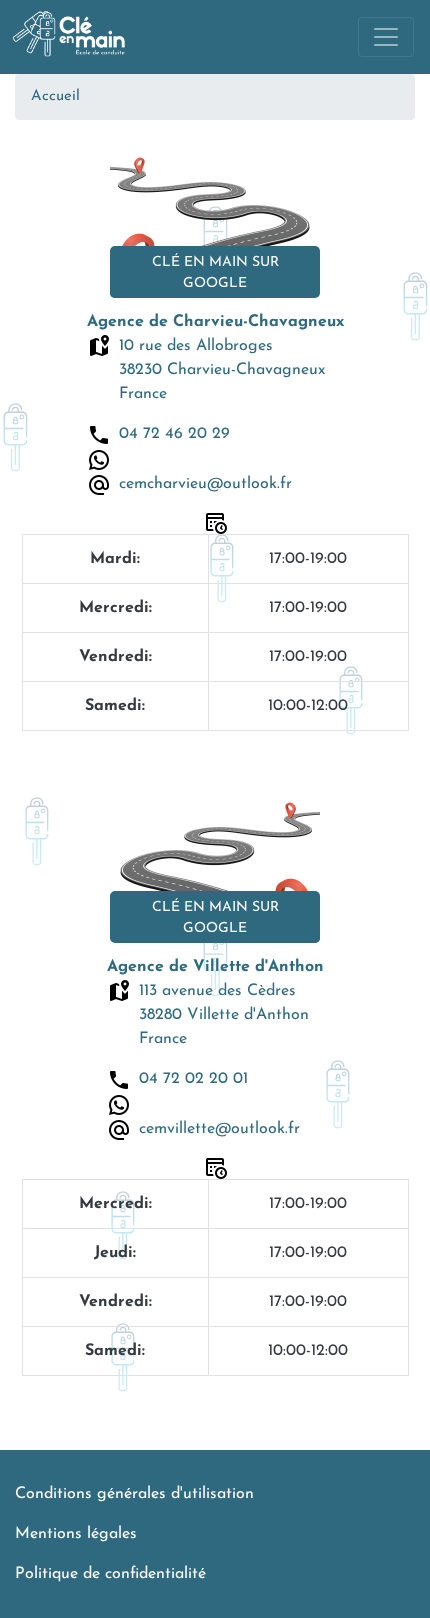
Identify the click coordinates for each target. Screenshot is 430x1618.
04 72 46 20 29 (174, 434)
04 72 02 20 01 (193, 1079)
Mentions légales (76, 1534)
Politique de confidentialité (110, 1574)
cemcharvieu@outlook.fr (205, 484)
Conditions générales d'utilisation (134, 1494)
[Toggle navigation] (386, 37)
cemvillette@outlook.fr (219, 1129)
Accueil (55, 96)
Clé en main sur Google (215, 273)
